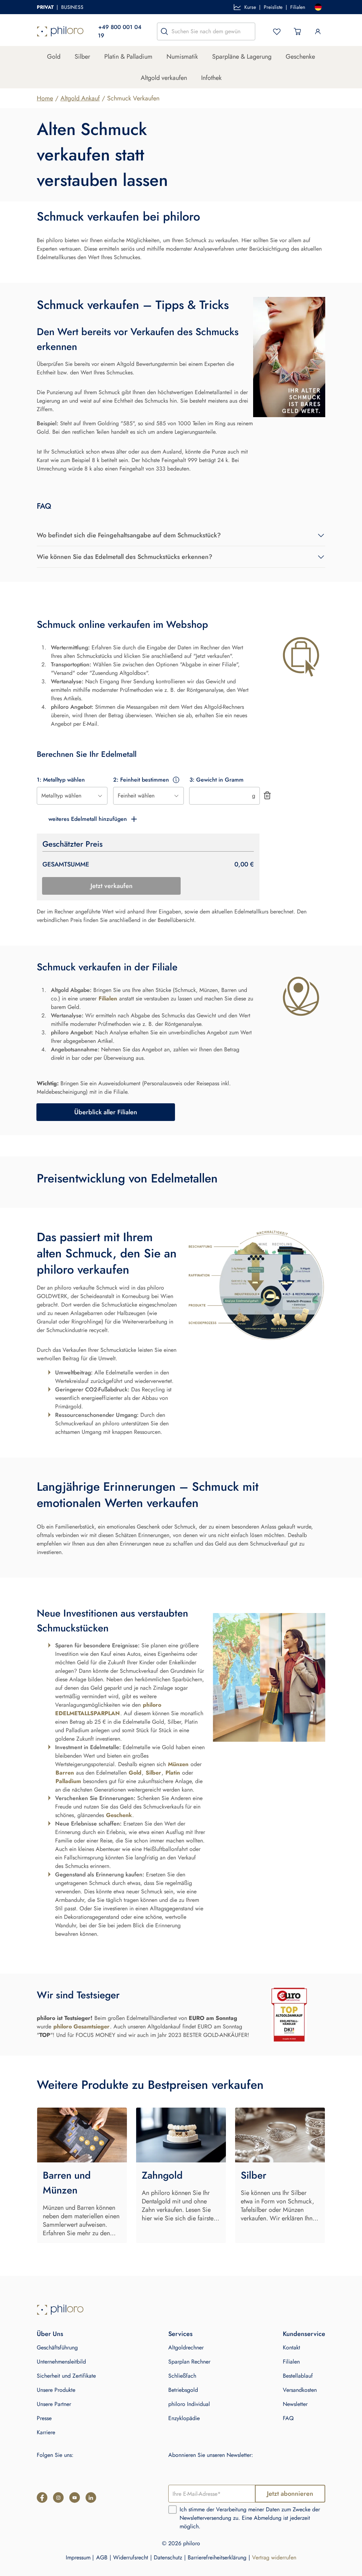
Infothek (211, 78)
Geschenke (300, 57)
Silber (82, 57)
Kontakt (291, 2347)
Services (180, 2334)
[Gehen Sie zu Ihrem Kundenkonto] (318, 31)
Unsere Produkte (56, 2390)
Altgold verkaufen (164, 78)
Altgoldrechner (186, 2347)
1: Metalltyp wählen (61, 780)
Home (45, 98)
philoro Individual (189, 2404)
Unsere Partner (54, 2404)
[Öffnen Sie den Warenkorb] (297, 31)
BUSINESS (72, 7)
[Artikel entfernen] (267, 795)
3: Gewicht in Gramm (217, 780)
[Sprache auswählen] (318, 7)
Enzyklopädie (184, 2418)
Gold (54, 57)
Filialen (298, 7)
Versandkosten (300, 2390)
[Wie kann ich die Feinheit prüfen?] (176, 780)
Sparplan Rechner (189, 2362)
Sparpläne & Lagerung (242, 57)
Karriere (46, 2432)
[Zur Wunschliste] (277, 31)
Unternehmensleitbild (61, 2362)
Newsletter (295, 2404)
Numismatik (182, 57)
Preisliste (273, 7)
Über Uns (50, 2334)
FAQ (288, 2418)
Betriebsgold (183, 2390)
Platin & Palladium (128, 57)
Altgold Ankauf (80, 98)
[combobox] (72, 796)
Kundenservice (304, 2334)
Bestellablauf (298, 2376)
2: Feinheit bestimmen (141, 780)
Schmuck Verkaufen (133, 98)
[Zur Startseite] (60, 31)
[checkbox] (173, 2510)
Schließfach (182, 2376)
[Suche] (164, 31)
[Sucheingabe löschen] (248, 31)
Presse (44, 2418)
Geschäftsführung (57, 2347)
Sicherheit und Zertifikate (66, 2376)
